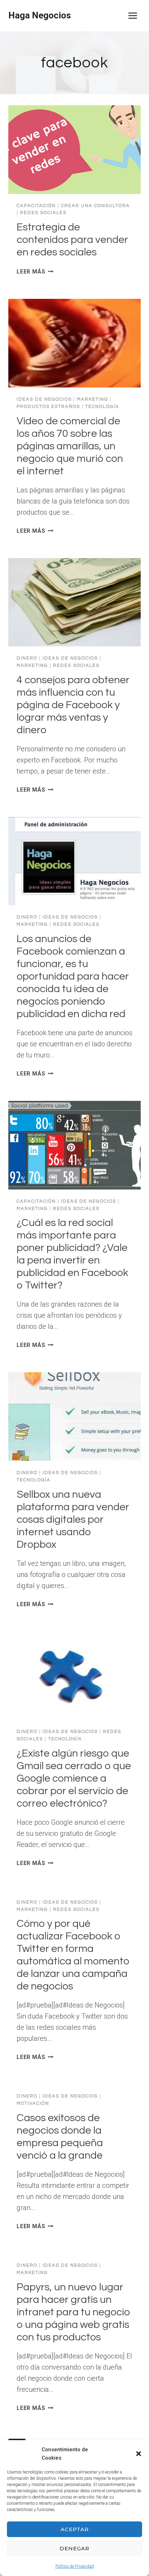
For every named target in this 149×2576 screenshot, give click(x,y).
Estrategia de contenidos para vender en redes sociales (72, 240)
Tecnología (102, 407)
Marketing (93, 399)
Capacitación (36, 206)
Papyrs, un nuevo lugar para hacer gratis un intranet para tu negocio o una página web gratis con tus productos (73, 2312)
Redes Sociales (43, 213)
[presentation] (74, 150)
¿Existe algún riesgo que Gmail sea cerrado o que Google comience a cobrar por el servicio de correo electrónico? (74, 1778)
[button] (139, 2454)
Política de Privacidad (75, 2566)
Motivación (33, 2103)
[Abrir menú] (133, 15)
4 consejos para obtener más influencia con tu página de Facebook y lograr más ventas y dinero (73, 705)
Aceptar (75, 2529)
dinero (27, 658)
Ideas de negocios (44, 399)
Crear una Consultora (95, 206)
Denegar (74, 2548)
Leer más (35, 272)
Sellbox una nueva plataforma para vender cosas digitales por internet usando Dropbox (73, 1519)
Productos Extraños (48, 407)
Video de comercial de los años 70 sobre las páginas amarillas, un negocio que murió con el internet (70, 446)
